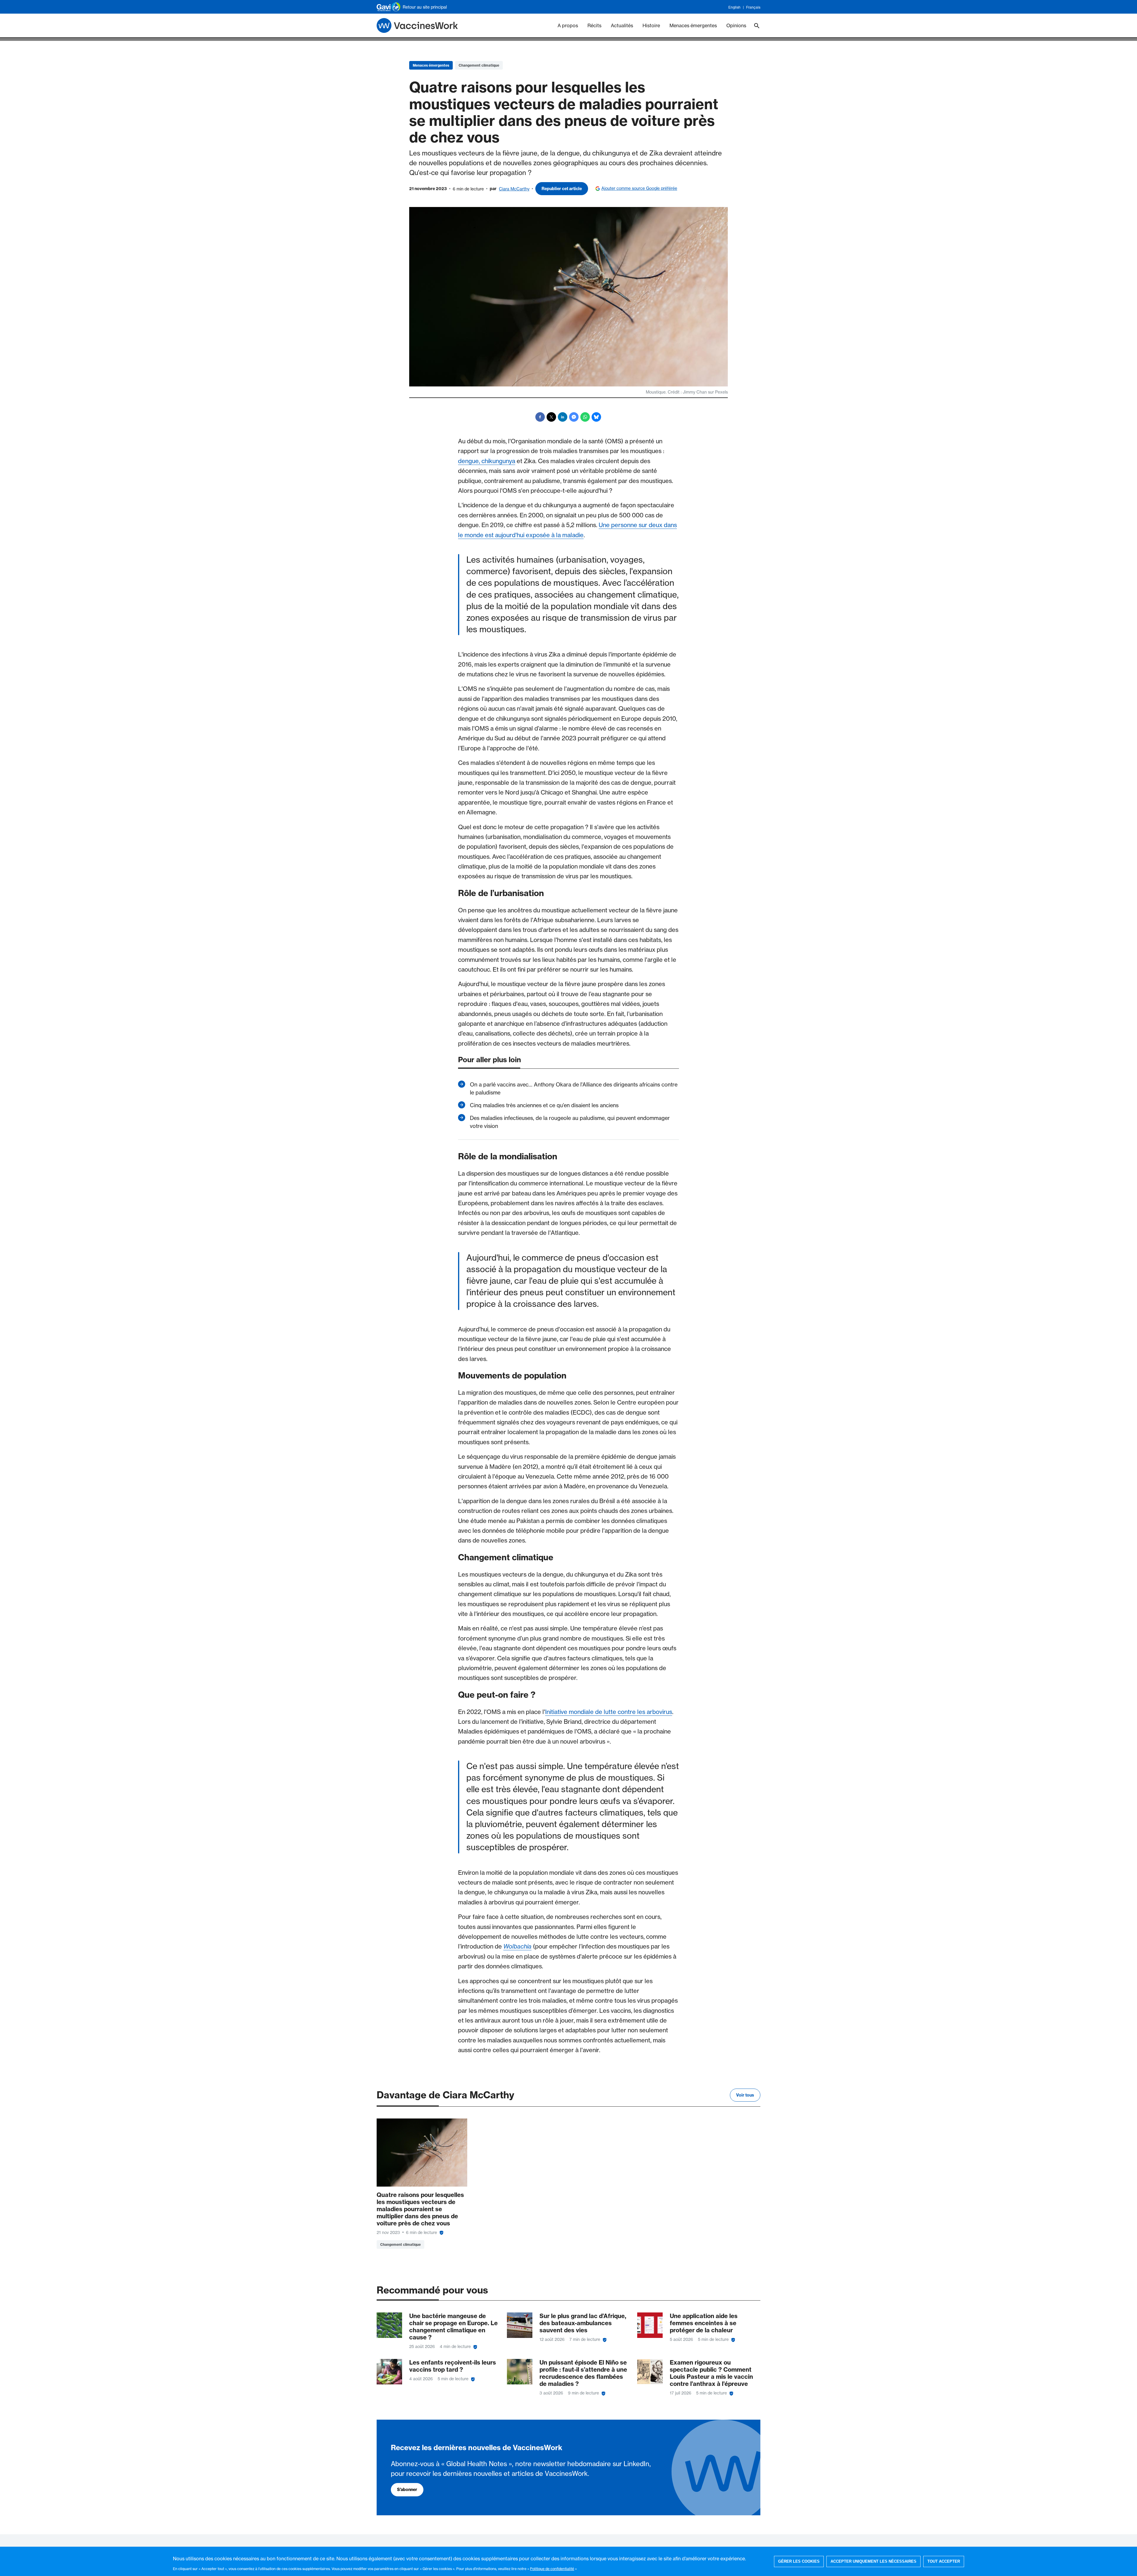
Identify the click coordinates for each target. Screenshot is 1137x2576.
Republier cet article (562, 189)
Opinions (736, 25)
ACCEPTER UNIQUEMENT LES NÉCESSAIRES (873, 2561)
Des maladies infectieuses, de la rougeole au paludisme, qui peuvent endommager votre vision (570, 1122)
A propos (568, 25)
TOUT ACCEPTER (944, 2561)
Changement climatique (479, 65)
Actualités (622, 25)
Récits (594, 25)
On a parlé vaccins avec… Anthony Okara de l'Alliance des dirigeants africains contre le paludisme (574, 1088)
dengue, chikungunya (487, 461)
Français (753, 7)
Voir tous (745, 2095)
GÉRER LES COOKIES (799, 2561)
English (734, 7)
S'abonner (407, 2490)
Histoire (651, 25)
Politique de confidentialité (552, 2569)
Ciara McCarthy (514, 189)
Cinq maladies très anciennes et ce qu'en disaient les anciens (544, 1105)
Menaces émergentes (693, 25)
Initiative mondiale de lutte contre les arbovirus (609, 1712)
